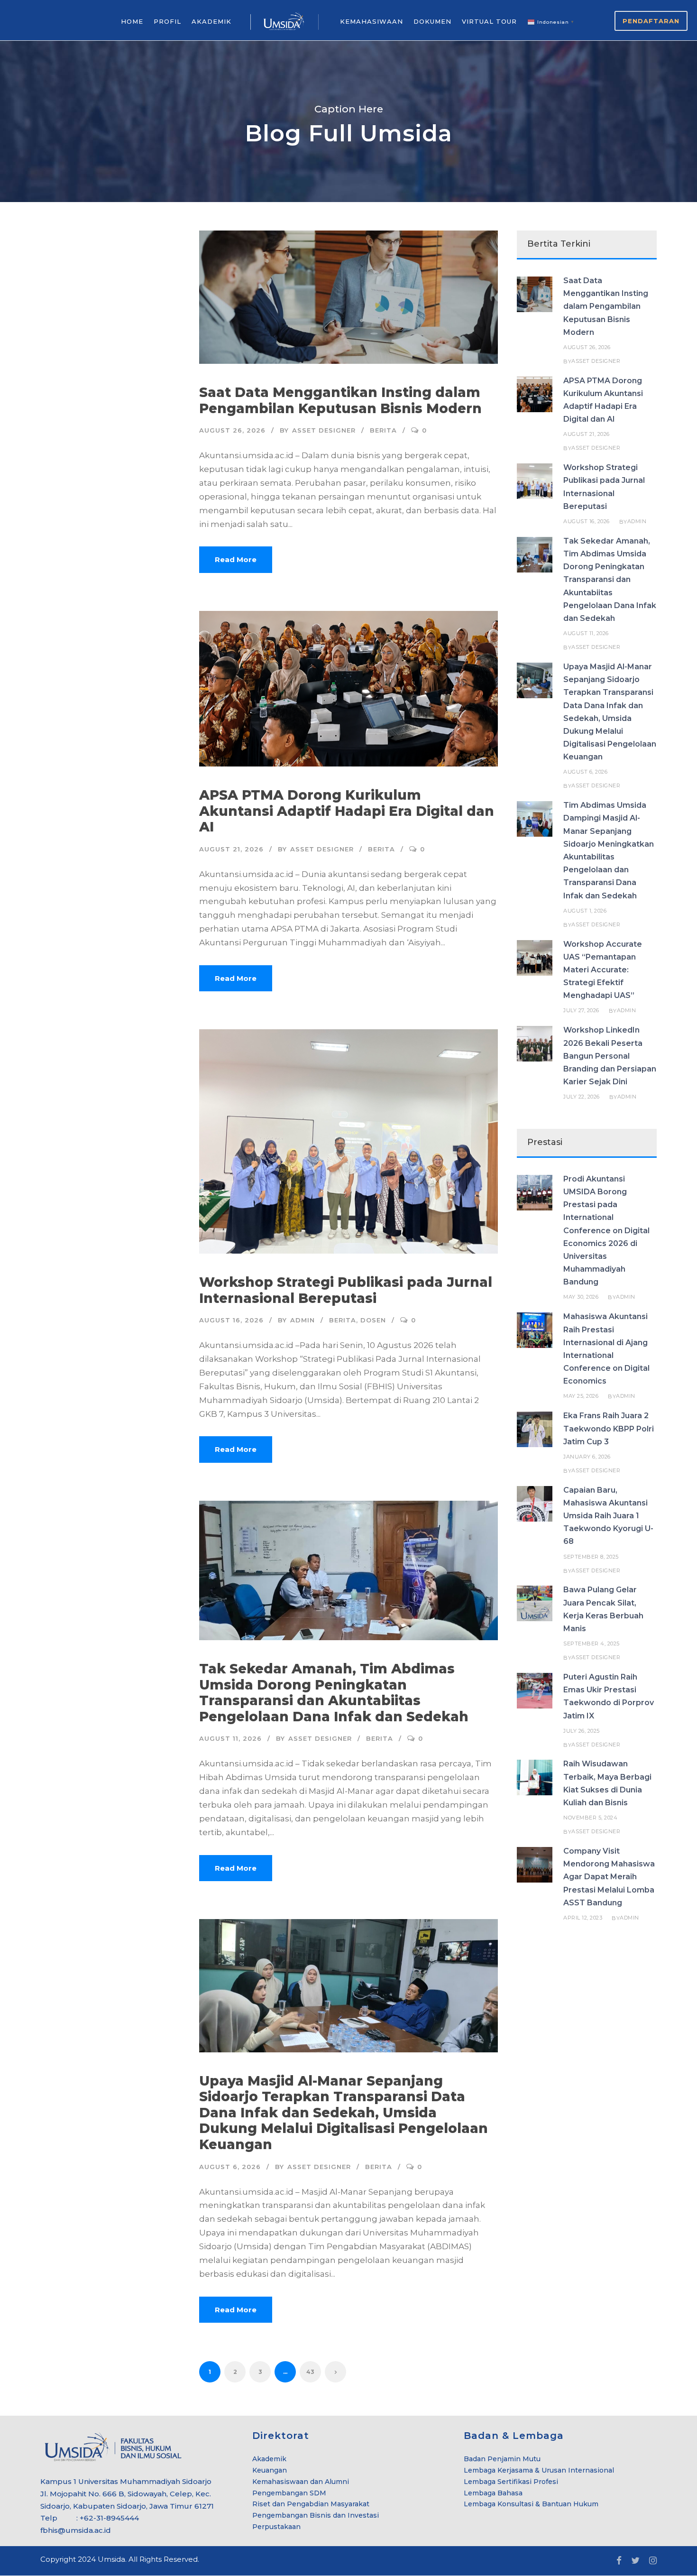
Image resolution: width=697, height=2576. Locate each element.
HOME (132, 21)
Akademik (269, 2459)
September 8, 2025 (591, 1557)
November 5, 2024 (590, 1818)
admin (303, 1320)
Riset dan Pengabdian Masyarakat (311, 2504)
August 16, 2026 (231, 1320)
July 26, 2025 (582, 1731)
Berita (383, 430)
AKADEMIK (211, 21)
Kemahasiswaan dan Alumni (301, 2482)
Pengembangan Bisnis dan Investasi (316, 2515)
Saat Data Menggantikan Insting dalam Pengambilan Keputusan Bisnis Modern (340, 400)
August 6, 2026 (230, 2167)
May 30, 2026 (581, 1297)
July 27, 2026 (581, 1010)
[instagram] (653, 2561)
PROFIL (167, 21)
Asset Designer (324, 430)
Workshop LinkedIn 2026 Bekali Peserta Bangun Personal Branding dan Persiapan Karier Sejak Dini (610, 1056)
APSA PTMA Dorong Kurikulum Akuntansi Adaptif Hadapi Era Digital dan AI (347, 811)
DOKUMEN (432, 21)
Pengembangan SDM (289, 2493)
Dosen (373, 1320)
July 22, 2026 (582, 1097)
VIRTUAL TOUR (489, 21)
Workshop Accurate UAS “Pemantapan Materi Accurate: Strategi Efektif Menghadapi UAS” (603, 970)
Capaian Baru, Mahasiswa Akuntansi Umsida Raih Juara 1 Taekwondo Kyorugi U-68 (608, 1516)
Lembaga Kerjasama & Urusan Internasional (539, 2470)
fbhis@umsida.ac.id (76, 2530)
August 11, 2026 (230, 1738)
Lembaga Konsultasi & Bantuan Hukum (531, 2504)
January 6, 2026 (587, 1457)
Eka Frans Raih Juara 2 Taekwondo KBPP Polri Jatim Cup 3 (609, 1428)
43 (310, 2372)
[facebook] (619, 2561)
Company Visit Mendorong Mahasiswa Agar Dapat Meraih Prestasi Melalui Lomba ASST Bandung (609, 1877)
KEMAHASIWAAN (371, 21)
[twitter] (635, 2561)
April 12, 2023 (583, 1918)
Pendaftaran (651, 21)
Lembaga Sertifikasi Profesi (511, 2482)
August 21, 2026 (231, 849)
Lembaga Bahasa (493, 2493)
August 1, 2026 (585, 911)
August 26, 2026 (232, 430)
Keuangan (270, 2470)
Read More (236, 559)
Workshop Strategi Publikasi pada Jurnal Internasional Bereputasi (346, 1290)
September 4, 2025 (592, 1643)
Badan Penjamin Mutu (502, 2459)
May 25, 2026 (581, 1396)
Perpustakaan (276, 2527)
